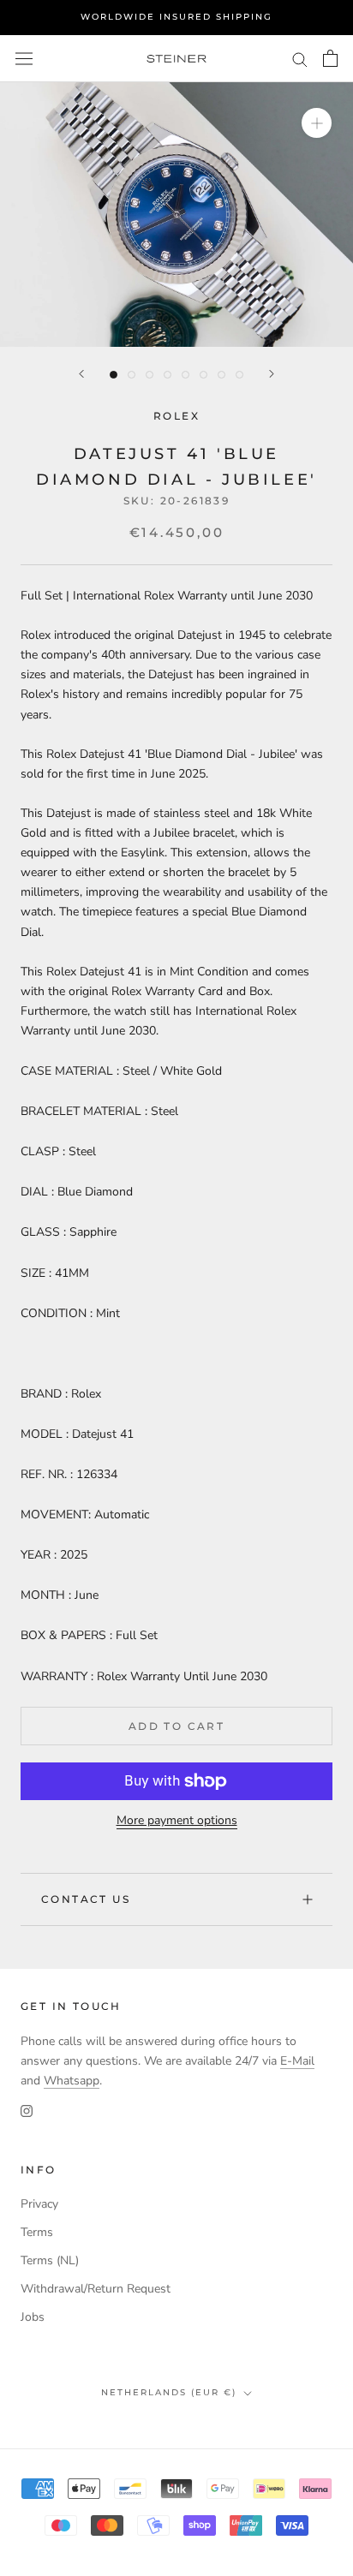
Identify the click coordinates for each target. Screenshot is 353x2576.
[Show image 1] (114, 375)
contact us (86, 1899)
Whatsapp (72, 2081)
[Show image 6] (203, 375)
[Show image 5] (185, 375)
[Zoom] (317, 123)
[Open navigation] (24, 59)
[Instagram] (27, 2111)
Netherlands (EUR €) (169, 2392)
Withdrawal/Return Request (96, 2289)
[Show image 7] (221, 375)
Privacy (39, 2204)
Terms (37, 2232)
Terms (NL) (50, 2260)
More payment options (177, 1820)
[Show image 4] (168, 375)
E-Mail (297, 2061)
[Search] (300, 59)
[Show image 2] (132, 375)
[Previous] (81, 374)
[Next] (272, 374)
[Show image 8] (239, 375)
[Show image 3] (150, 375)
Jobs (33, 2317)
